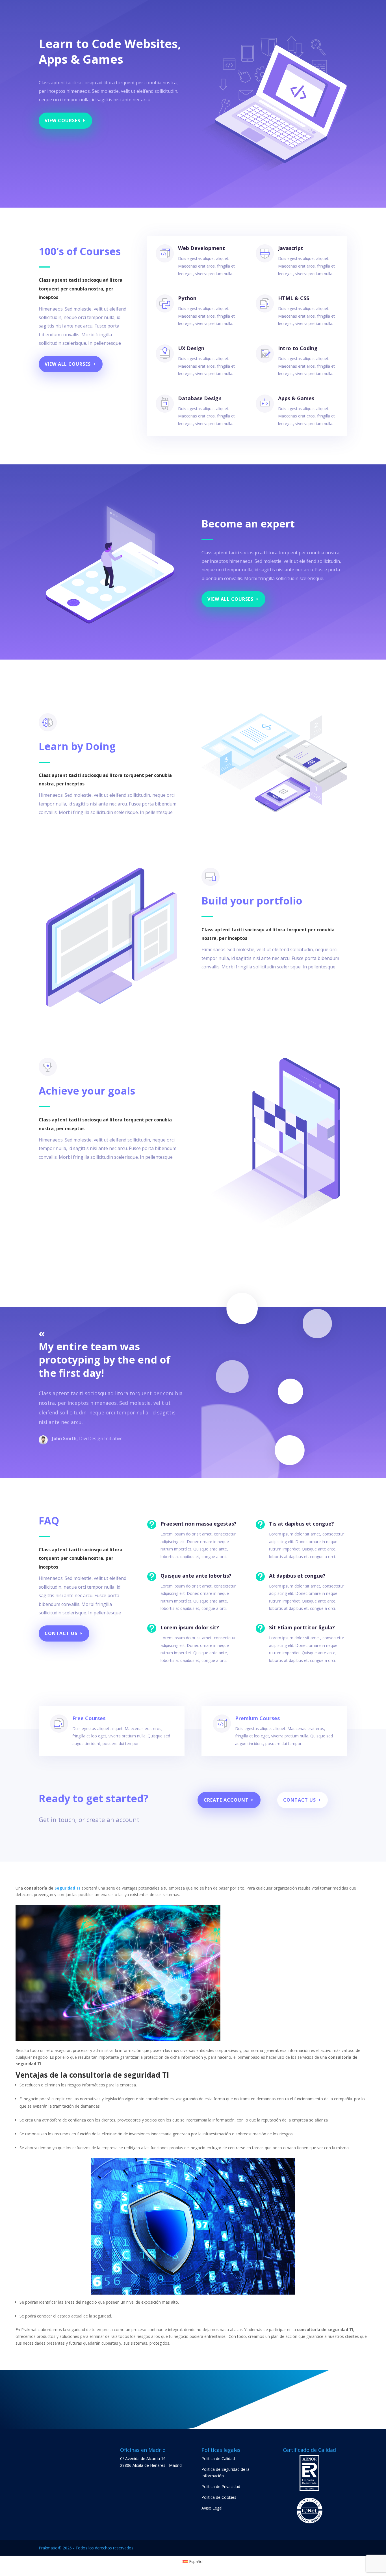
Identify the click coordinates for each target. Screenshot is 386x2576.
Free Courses (89, 1718)
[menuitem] (193, 2562)
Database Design (200, 398)
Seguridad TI (67, 1888)
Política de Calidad (218, 2458)
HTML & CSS (294, 298)
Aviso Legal (212, 2508)
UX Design (191, 348)
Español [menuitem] (196, 2561)
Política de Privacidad (221, 2486)
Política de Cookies (219, 2497)
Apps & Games (296, 398)
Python (187, 298)
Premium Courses (257, 1718)
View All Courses (68, 364)
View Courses (62, 120)
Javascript (291, 248)
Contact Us (61, 1633)
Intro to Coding (298, 348)
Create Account (226, 1800)
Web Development (201, 248)
